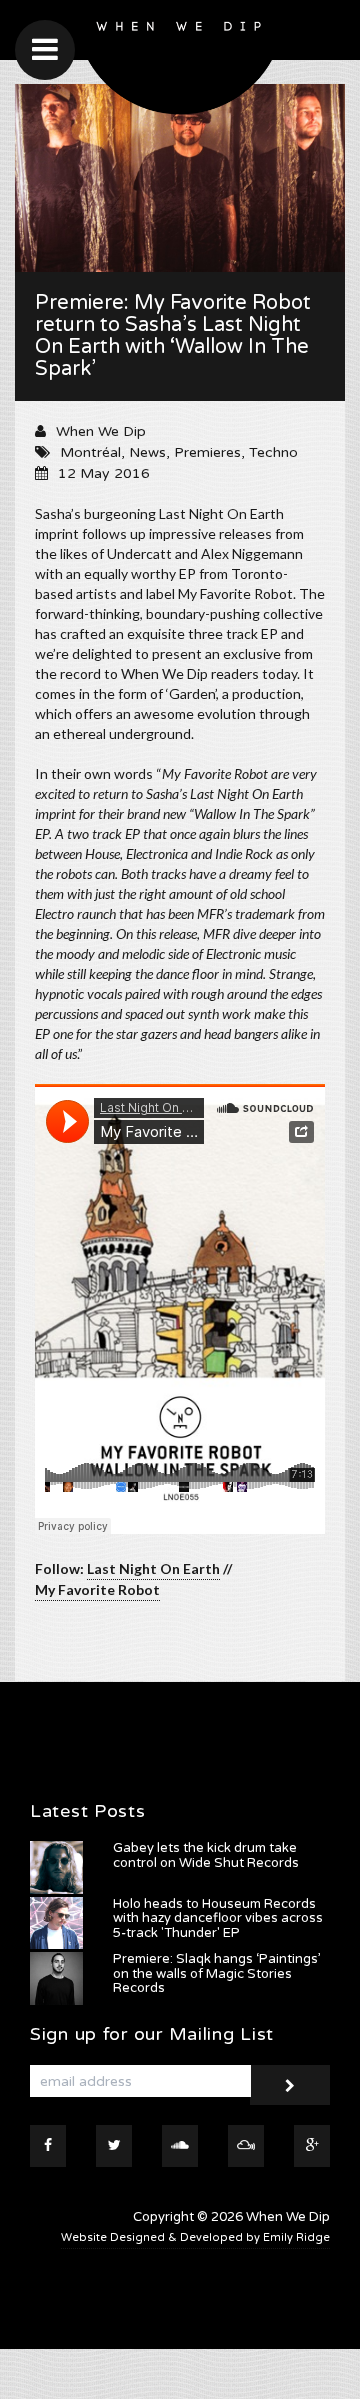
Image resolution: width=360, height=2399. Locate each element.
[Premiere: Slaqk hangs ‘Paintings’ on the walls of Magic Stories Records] (56, 1978)
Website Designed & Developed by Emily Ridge (195, 2237)
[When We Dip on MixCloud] (246, 2146)
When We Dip (101, 431)
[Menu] (45, 50)
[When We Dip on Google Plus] (312, 2146)
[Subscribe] (290, 2085)
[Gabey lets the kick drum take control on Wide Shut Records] (56, 1867)
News (147, 452)
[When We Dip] (180, 62)
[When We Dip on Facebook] (48, 2146)
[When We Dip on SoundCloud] (180, 2146)
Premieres (207, 452)
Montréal (90, 452)
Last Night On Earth (153, 1568)
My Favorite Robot (97, 1589)
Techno (273, 452)
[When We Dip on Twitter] (114, 2146)
